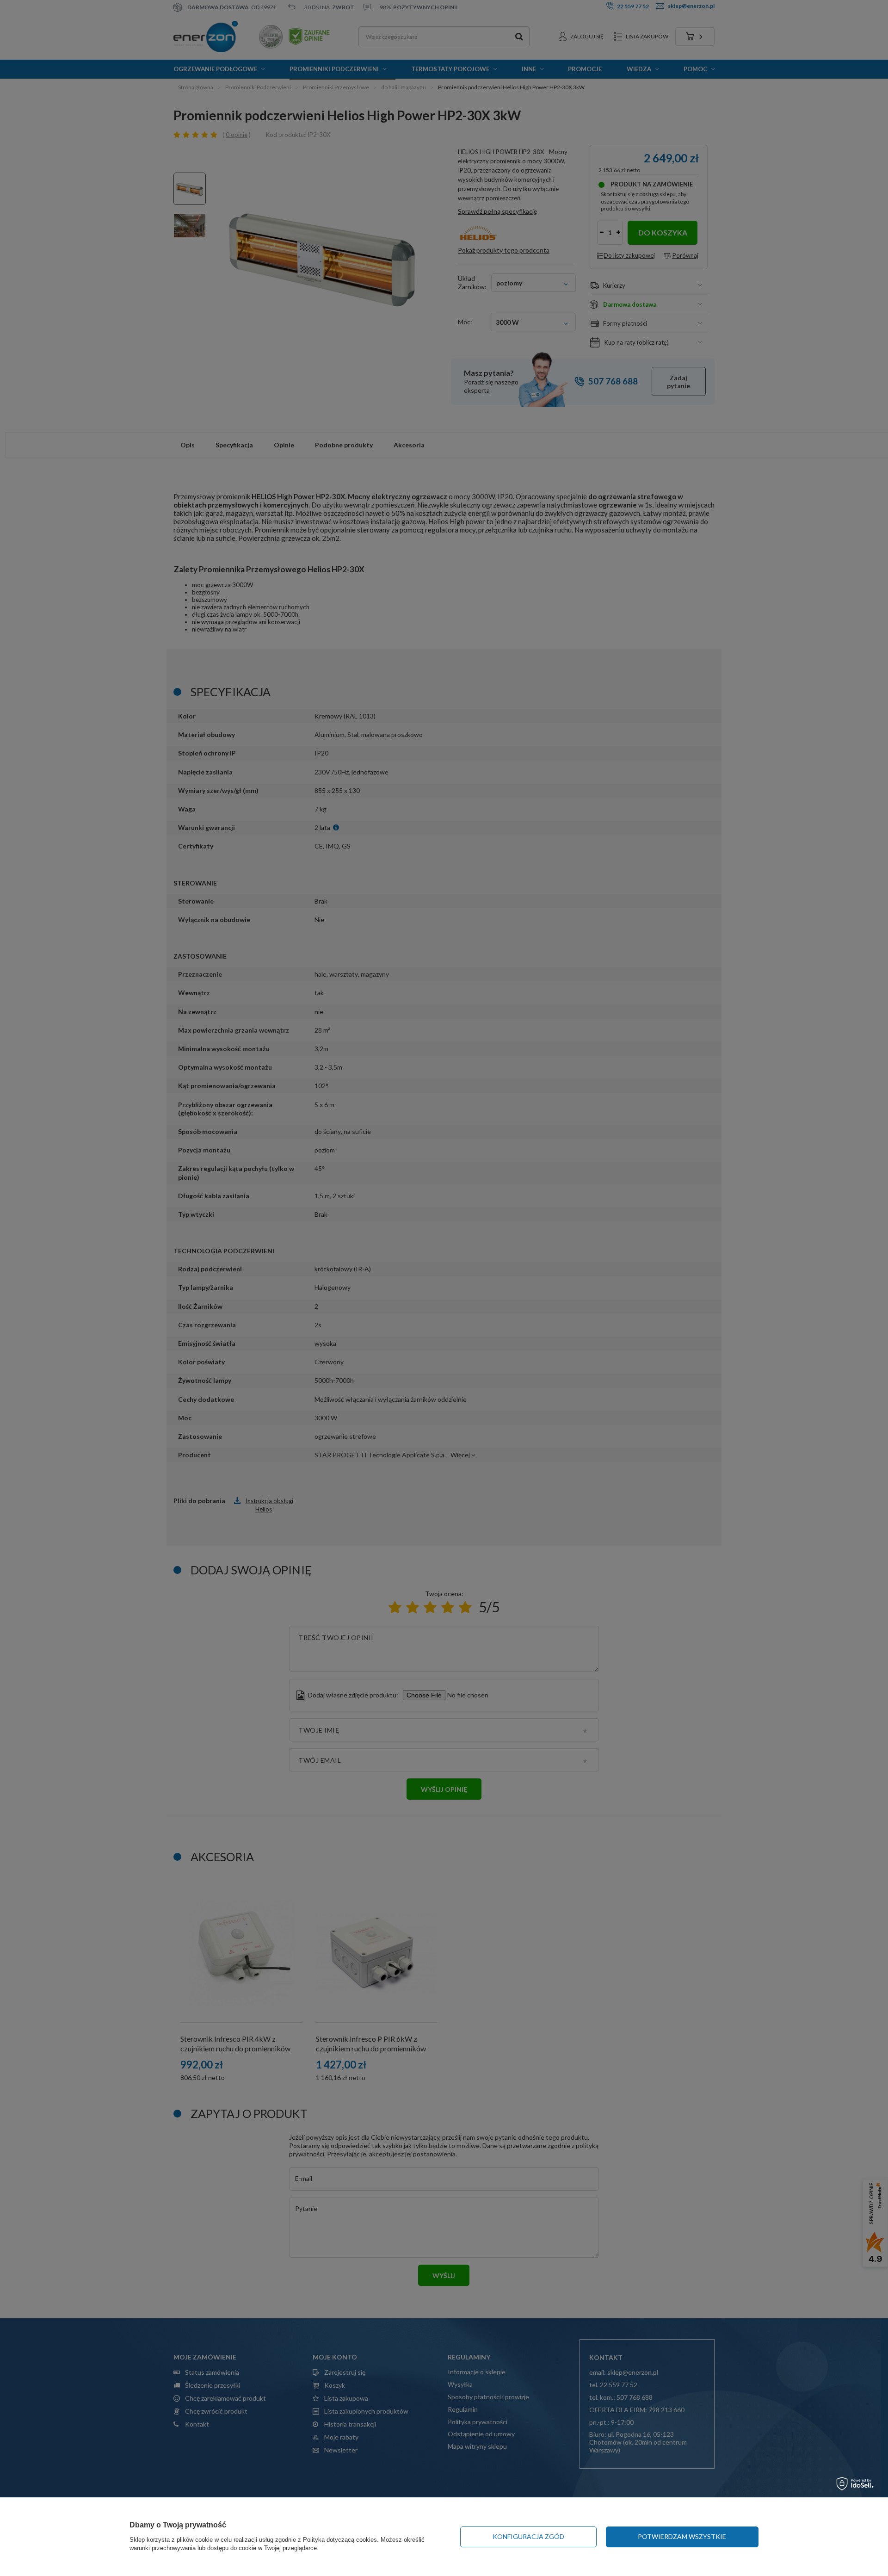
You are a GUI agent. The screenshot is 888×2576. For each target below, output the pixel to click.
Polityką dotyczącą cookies (340, 2540)
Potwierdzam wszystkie (682, 2536)
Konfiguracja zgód (528, 2536)
